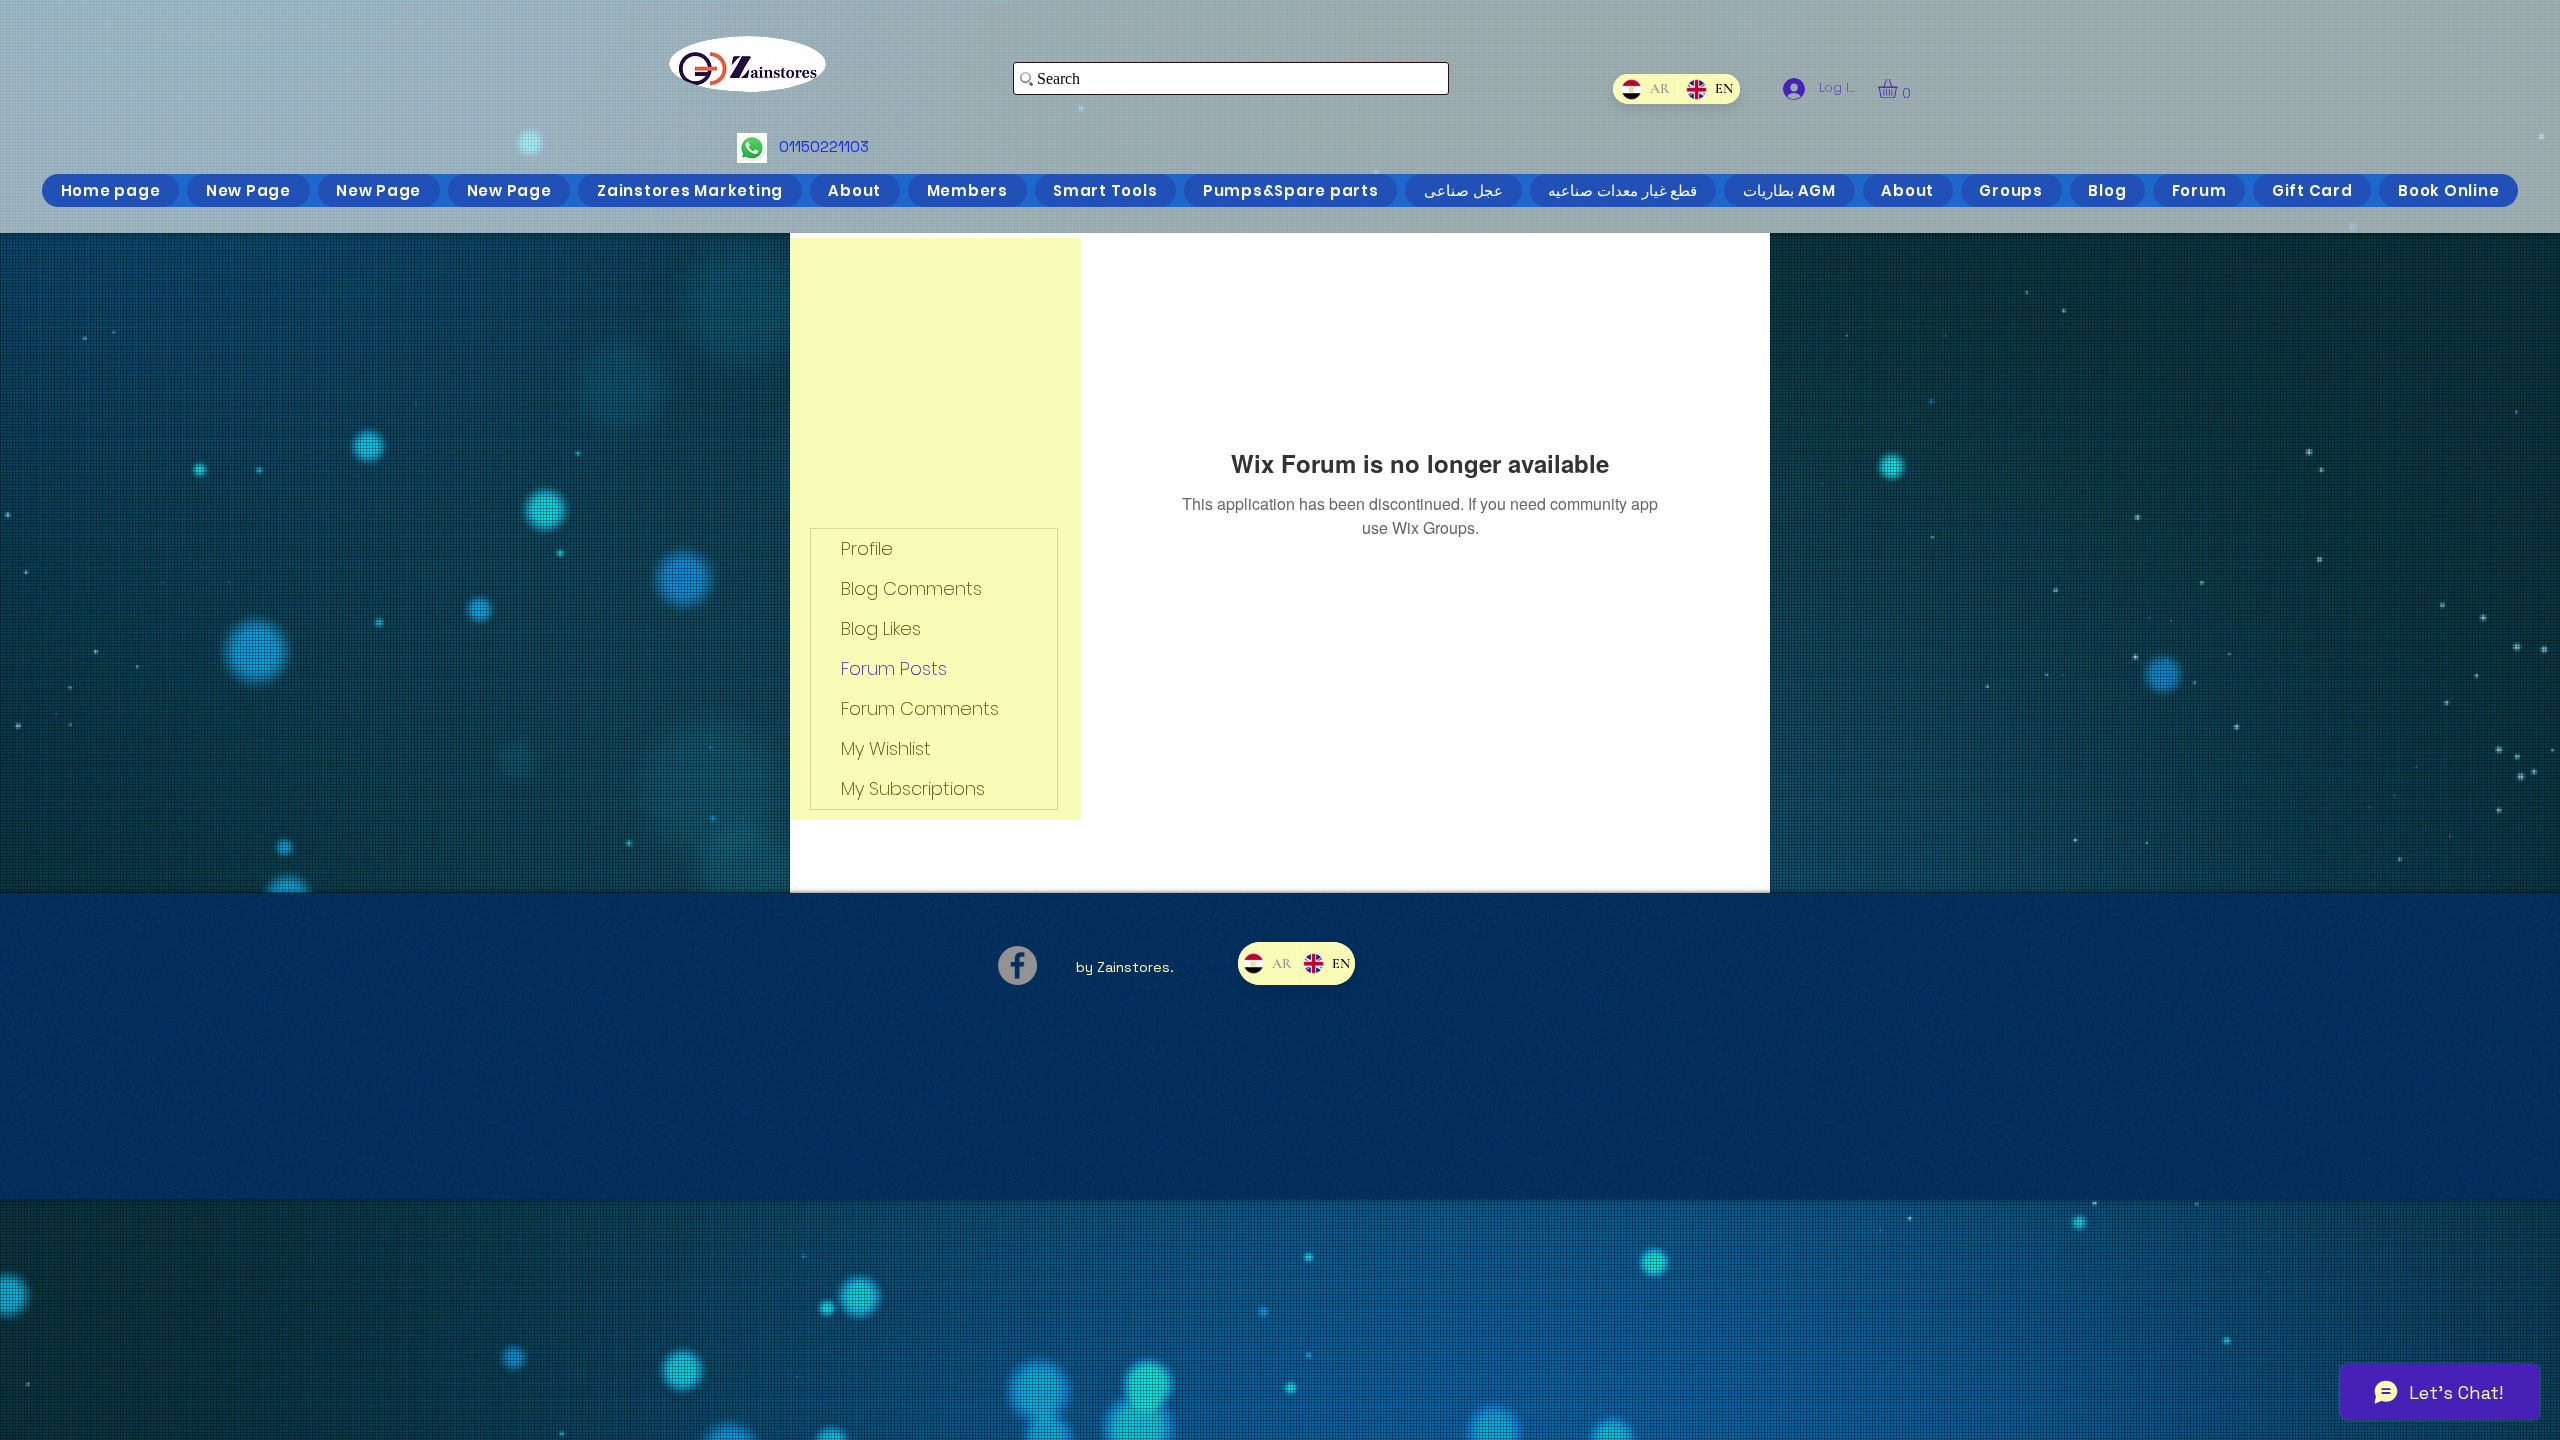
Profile (867, 548)
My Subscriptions (913, 788)
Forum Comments (920, 708)
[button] (1899, 88)
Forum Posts (894, 668)
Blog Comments (911, 588)
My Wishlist (886, 748)
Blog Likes (881, 628)
